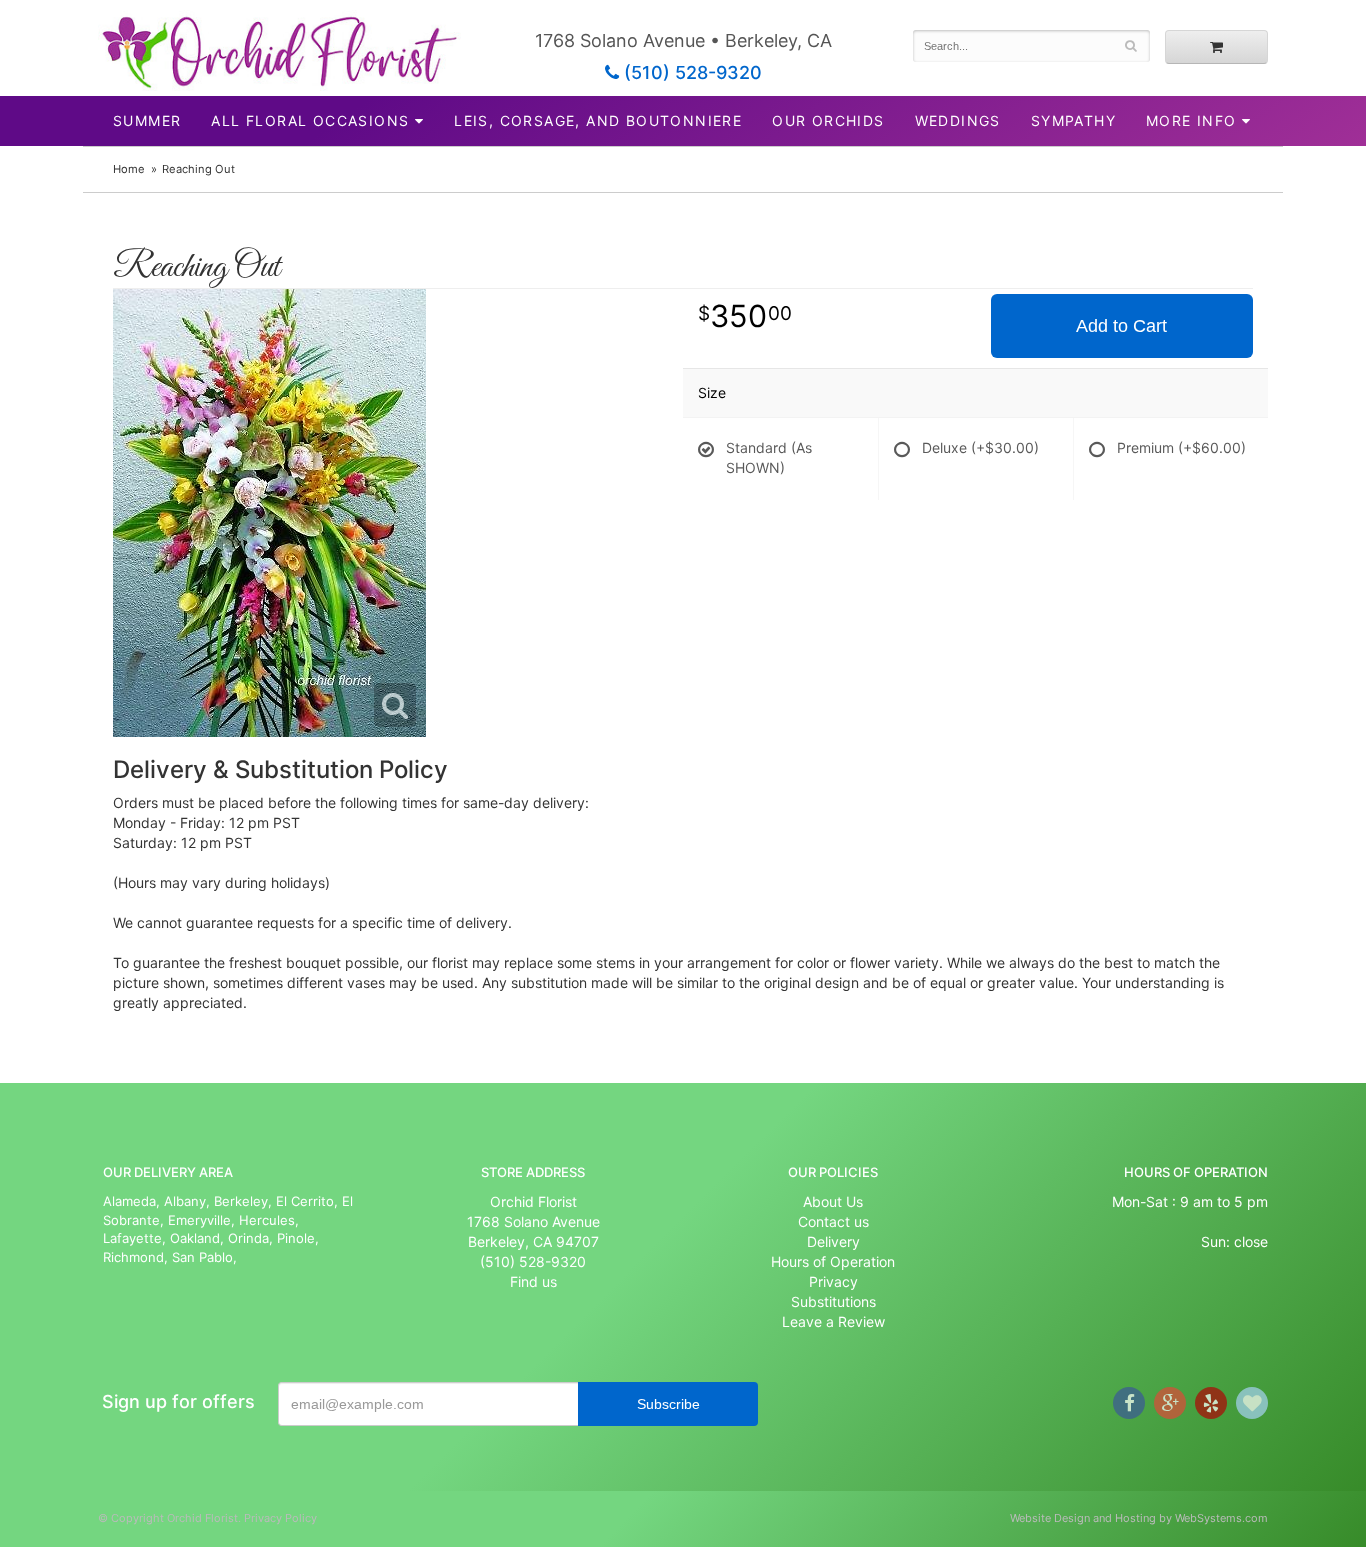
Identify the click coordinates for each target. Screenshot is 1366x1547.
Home (129, 169)
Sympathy (1073, 120)
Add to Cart (1121, 326)
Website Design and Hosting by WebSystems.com (1139, 1518)
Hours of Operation (833, 1261)
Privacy (833, 1281)
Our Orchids (828, 120)
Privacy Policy (280, 1518)
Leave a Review (833, 1321)
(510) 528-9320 (690, 72)
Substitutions (833, 1301)
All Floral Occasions (310, 120)
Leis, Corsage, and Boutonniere (598, 120)
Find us (533, 1281)
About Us (833, 1201)
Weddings (958, 120)
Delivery (833, 1241)
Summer (147, 120)
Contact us (833, 1221)
